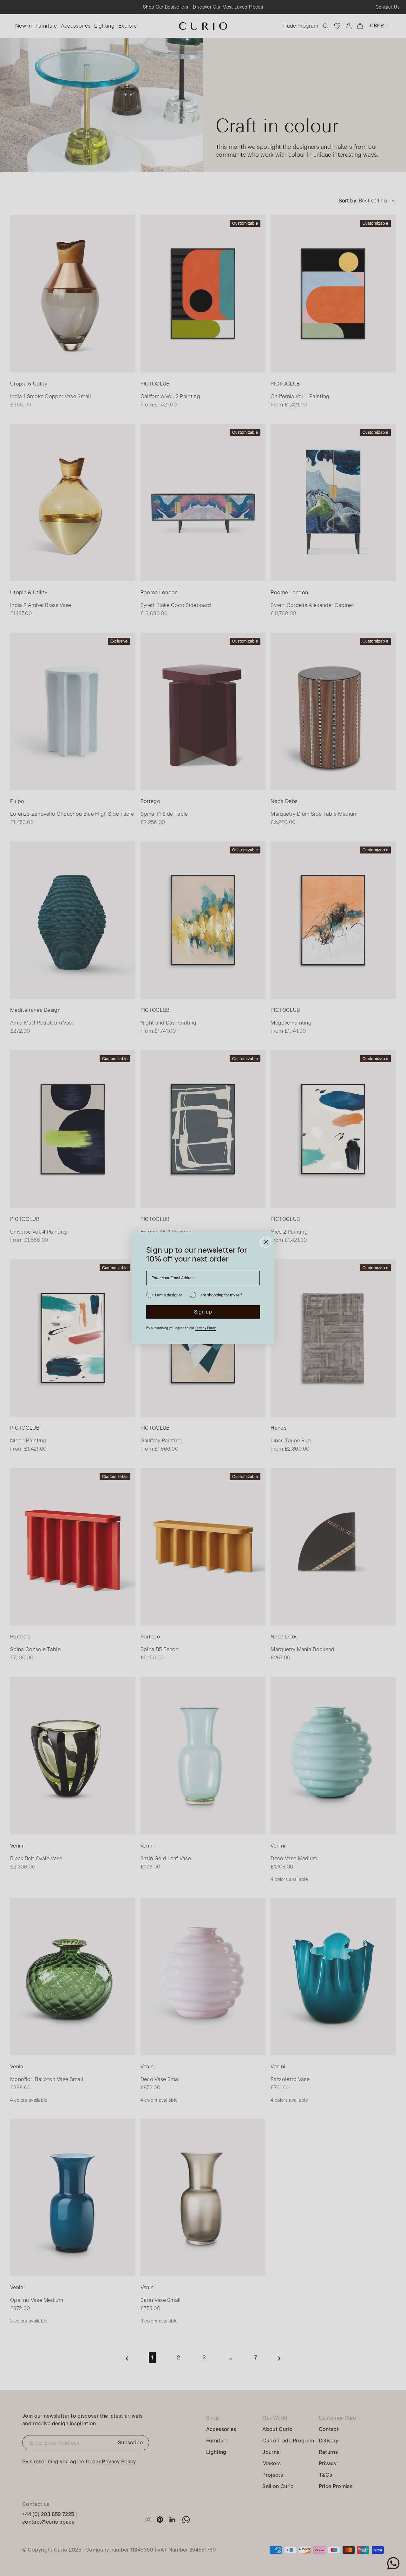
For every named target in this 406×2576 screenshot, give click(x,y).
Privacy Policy (206, 1328)
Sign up (203, 1312)
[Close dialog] (266, 1242)
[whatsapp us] (393, 2563)
